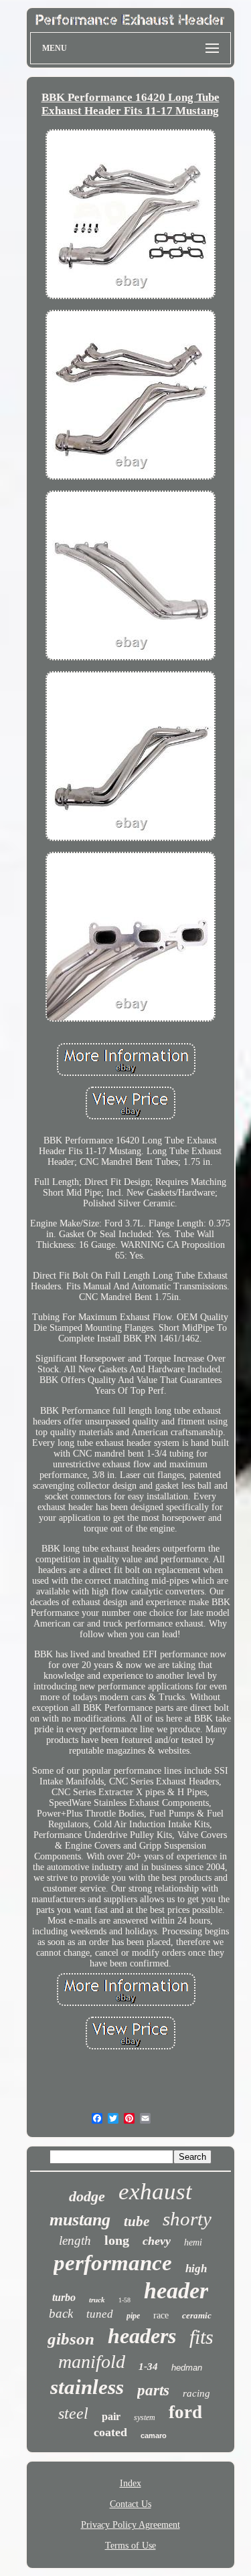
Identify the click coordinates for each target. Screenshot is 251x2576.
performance (113, 2263)
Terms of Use (131, 2546)
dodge (87, 2196)
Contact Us (131, 2504)
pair (111, 2416)
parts (153, 2390)
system (145, 2417)
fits (201, 2337)
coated (110, 2432)
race (161, 2315)
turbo (64, 2297)
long (117, 2240)
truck (97, 2300)
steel (73, 2413)
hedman (187, 2368)
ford (185, 2412)
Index (131, 2483)
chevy (157, 2241)
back (61, 2313)
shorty (187, 2219)
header (176, 2291)
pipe (133, 2316)
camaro (154, 2435)
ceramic (197, 2315)
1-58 (124, 2300)
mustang (80, 2220)
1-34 (148, 2367)
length (75, 2240)
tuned (100, 2314)
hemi (193, 2242)
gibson (71, 2339)
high (196, 2269)
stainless (87, 2387)
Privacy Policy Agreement (131, 2525)
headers (142, 2336)
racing (196, 2393)
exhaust (155, 2192)
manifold (92, 2362)
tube (137, 2221)
